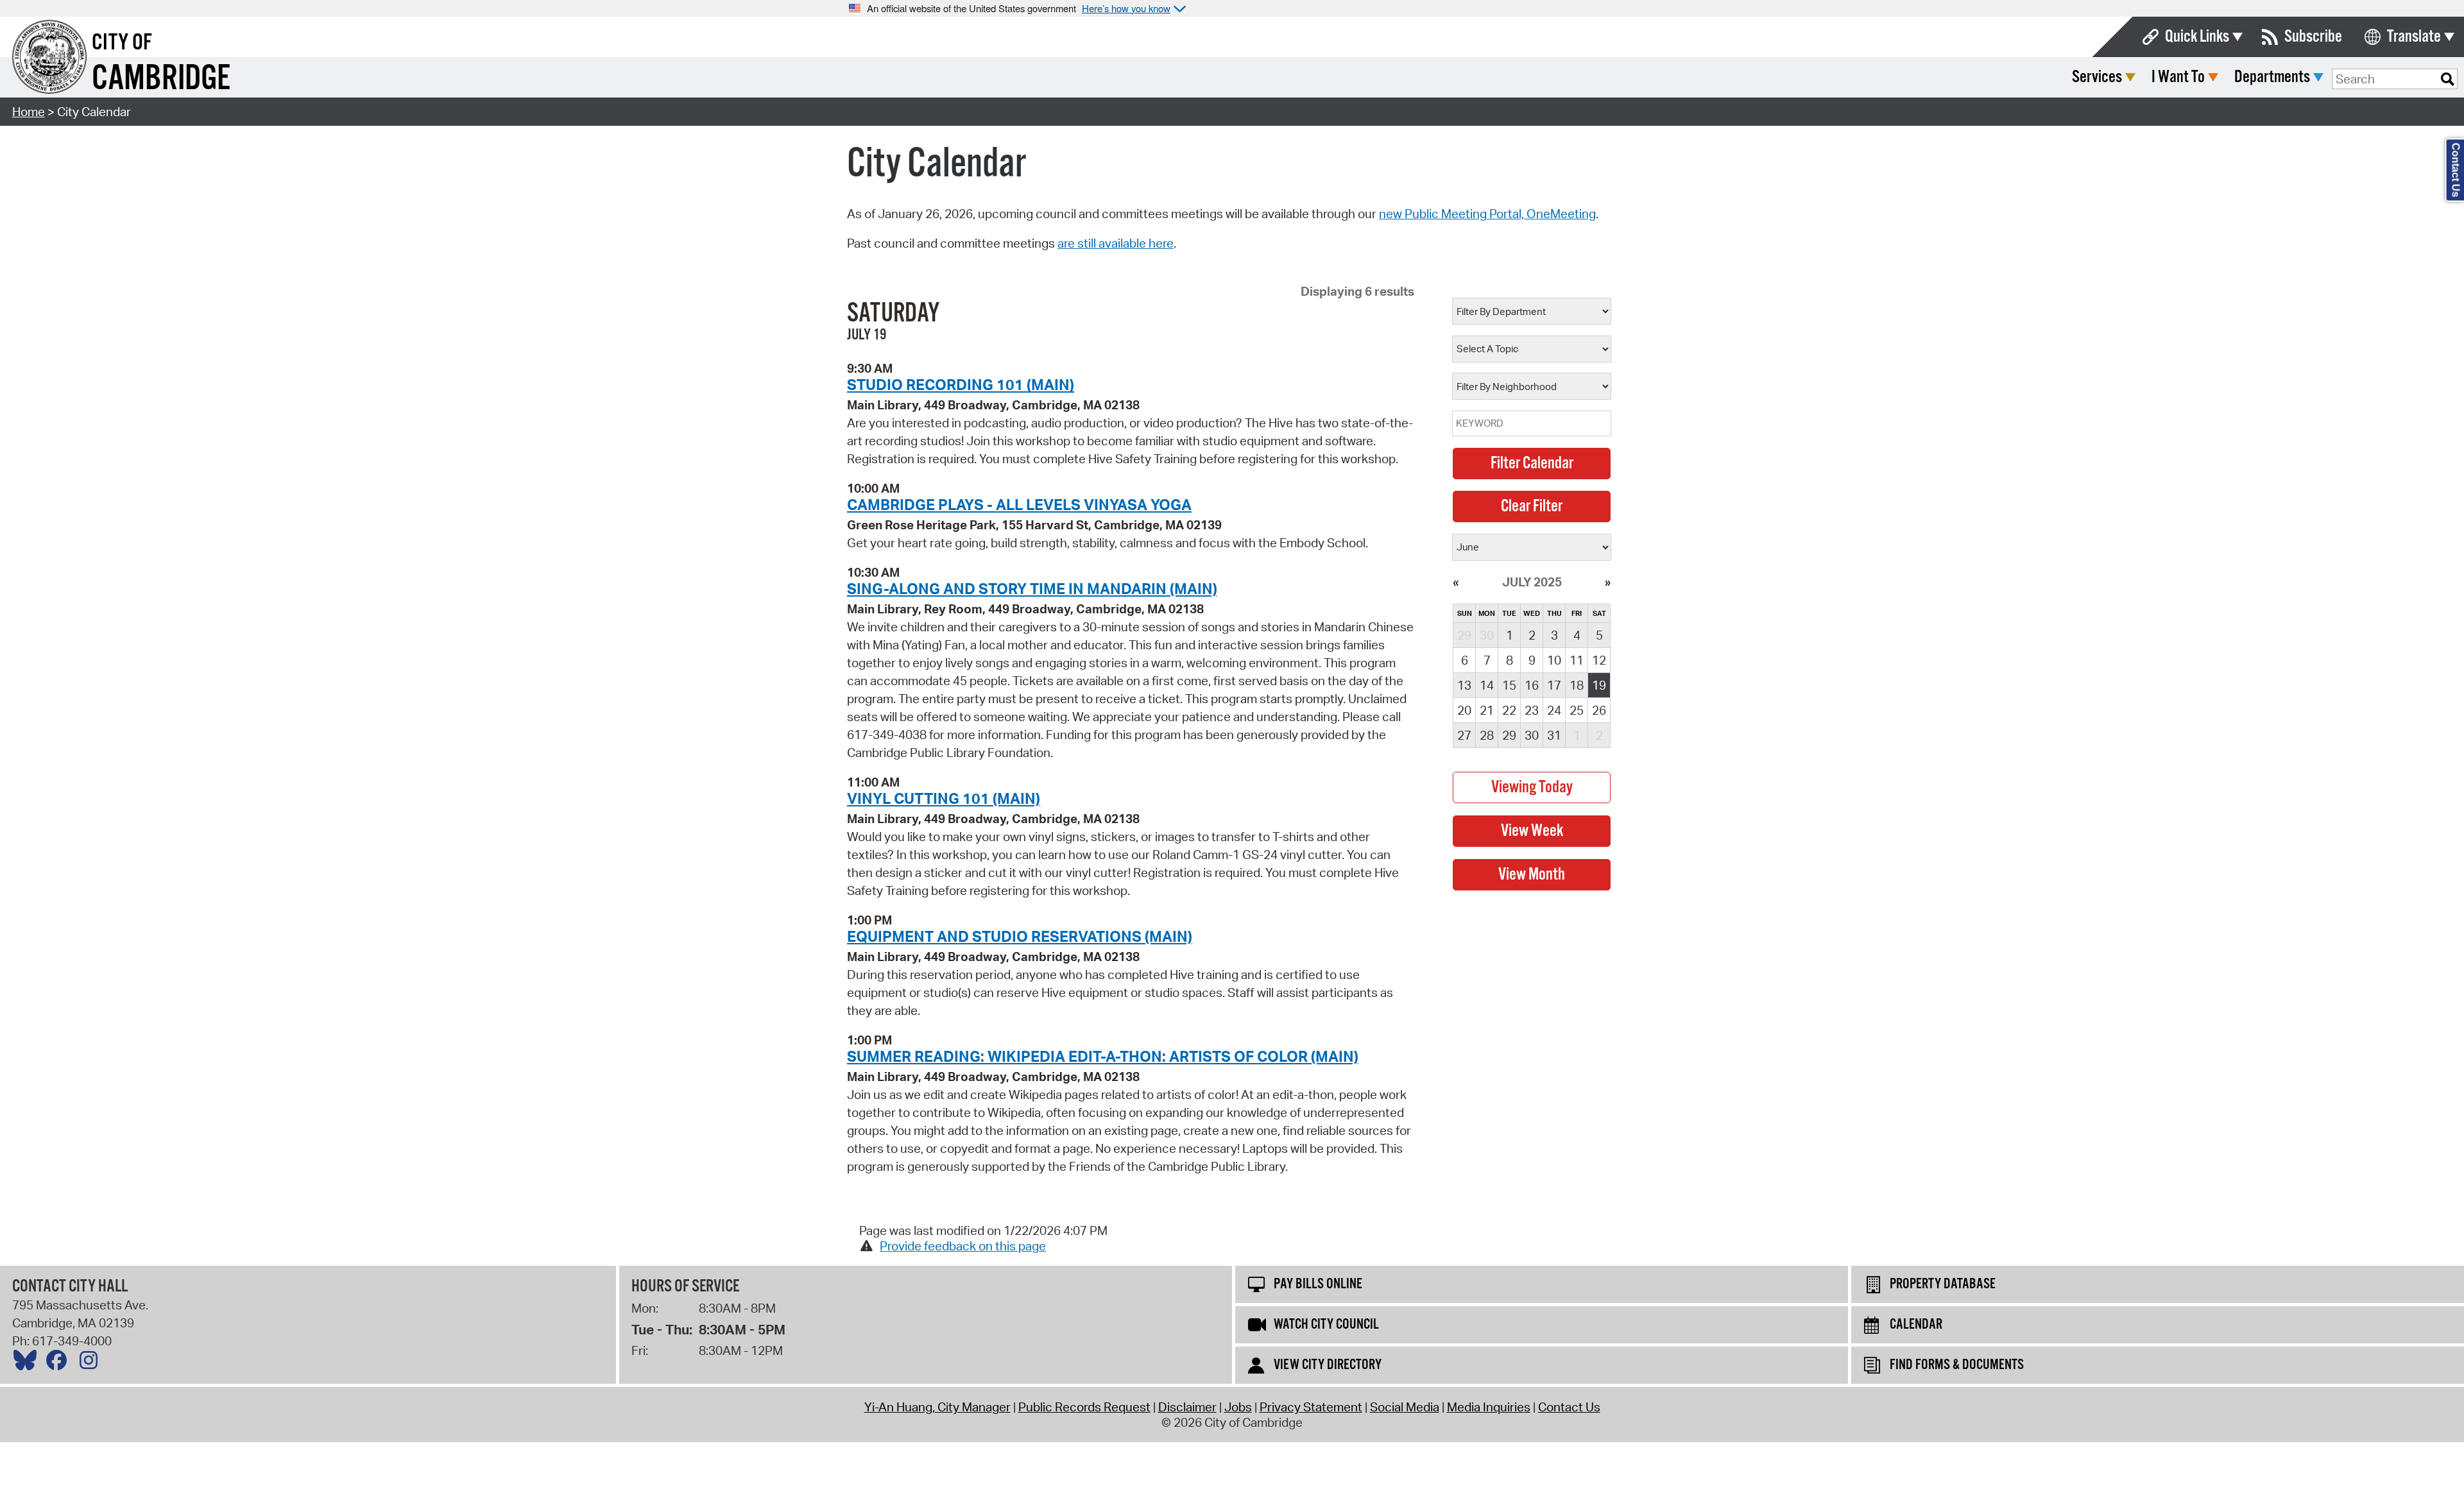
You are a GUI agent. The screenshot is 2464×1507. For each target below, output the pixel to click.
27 (1464, 735)
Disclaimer (1187, 1407)
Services (2097, 77)
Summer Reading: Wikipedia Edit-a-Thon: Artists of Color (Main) (1103, 1056)
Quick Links (2197, 37)
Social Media (1405, 1407)
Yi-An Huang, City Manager (937, 1407)
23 (1532, 710)
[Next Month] (1608, 582)
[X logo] (28, 1363)
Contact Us (1569, 1407)
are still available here (1116, 243)
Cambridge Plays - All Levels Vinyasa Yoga (1019, 504)
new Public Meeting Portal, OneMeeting (1487, 214)
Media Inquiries (1489, 1407)
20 (1464, 710)
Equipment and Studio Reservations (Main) (1020, 936)
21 (1487, 710)
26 (1599, 710)
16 (1532, 685)
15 (1509, 685)
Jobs (1238, 1407)
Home (29, 112)
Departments (2272, 77)
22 (1509, 710)
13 (1464, 685)
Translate (2414, 37)
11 (1577, 660)
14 (1487, 685)
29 (1509, 735)
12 (1599, 660)
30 (1532, 735)
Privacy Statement (1311, 1407)
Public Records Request (1084, 1407)
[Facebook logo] (60, 1363)
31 (1554, 735)
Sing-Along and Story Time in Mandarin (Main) (1032, 588)
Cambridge (161, 79)
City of (122, 43)
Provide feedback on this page (963, 1246)
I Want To (2178, 77)
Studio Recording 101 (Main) (961, 384)
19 (1599, 685)
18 (1577, 685)
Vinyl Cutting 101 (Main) (944, 798)
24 (1554, 710)
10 (1554, 660)
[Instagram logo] (92, 1363)
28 (1487, 735)
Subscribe (2313, 37)
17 (1554, 685)
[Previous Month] (1456, 582)
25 (1577, 710)
